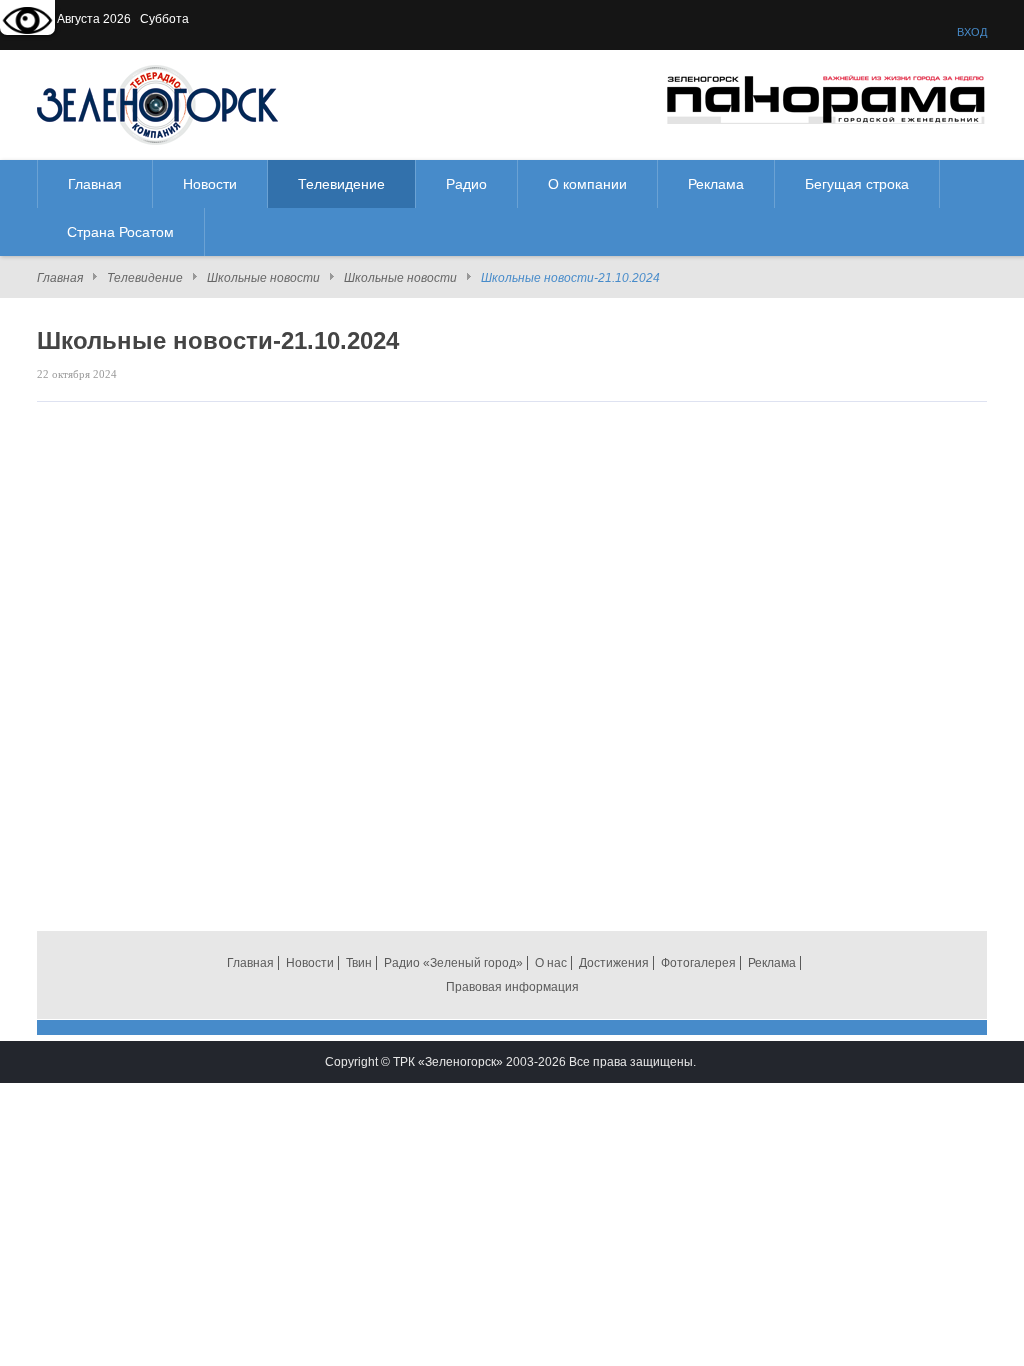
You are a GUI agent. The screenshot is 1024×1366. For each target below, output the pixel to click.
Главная (60, 278)
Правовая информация (512, 987)
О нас (551, 963)
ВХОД (972, 32)
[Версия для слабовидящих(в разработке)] (27, 22)
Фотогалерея (698, 963)
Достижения (614, 963)
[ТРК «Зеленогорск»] (157, 104)
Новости (310, 963)
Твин (359, 963)
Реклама (772, 963)
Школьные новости (263, 278)
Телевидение (145, 278)
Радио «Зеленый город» (453, 963)
